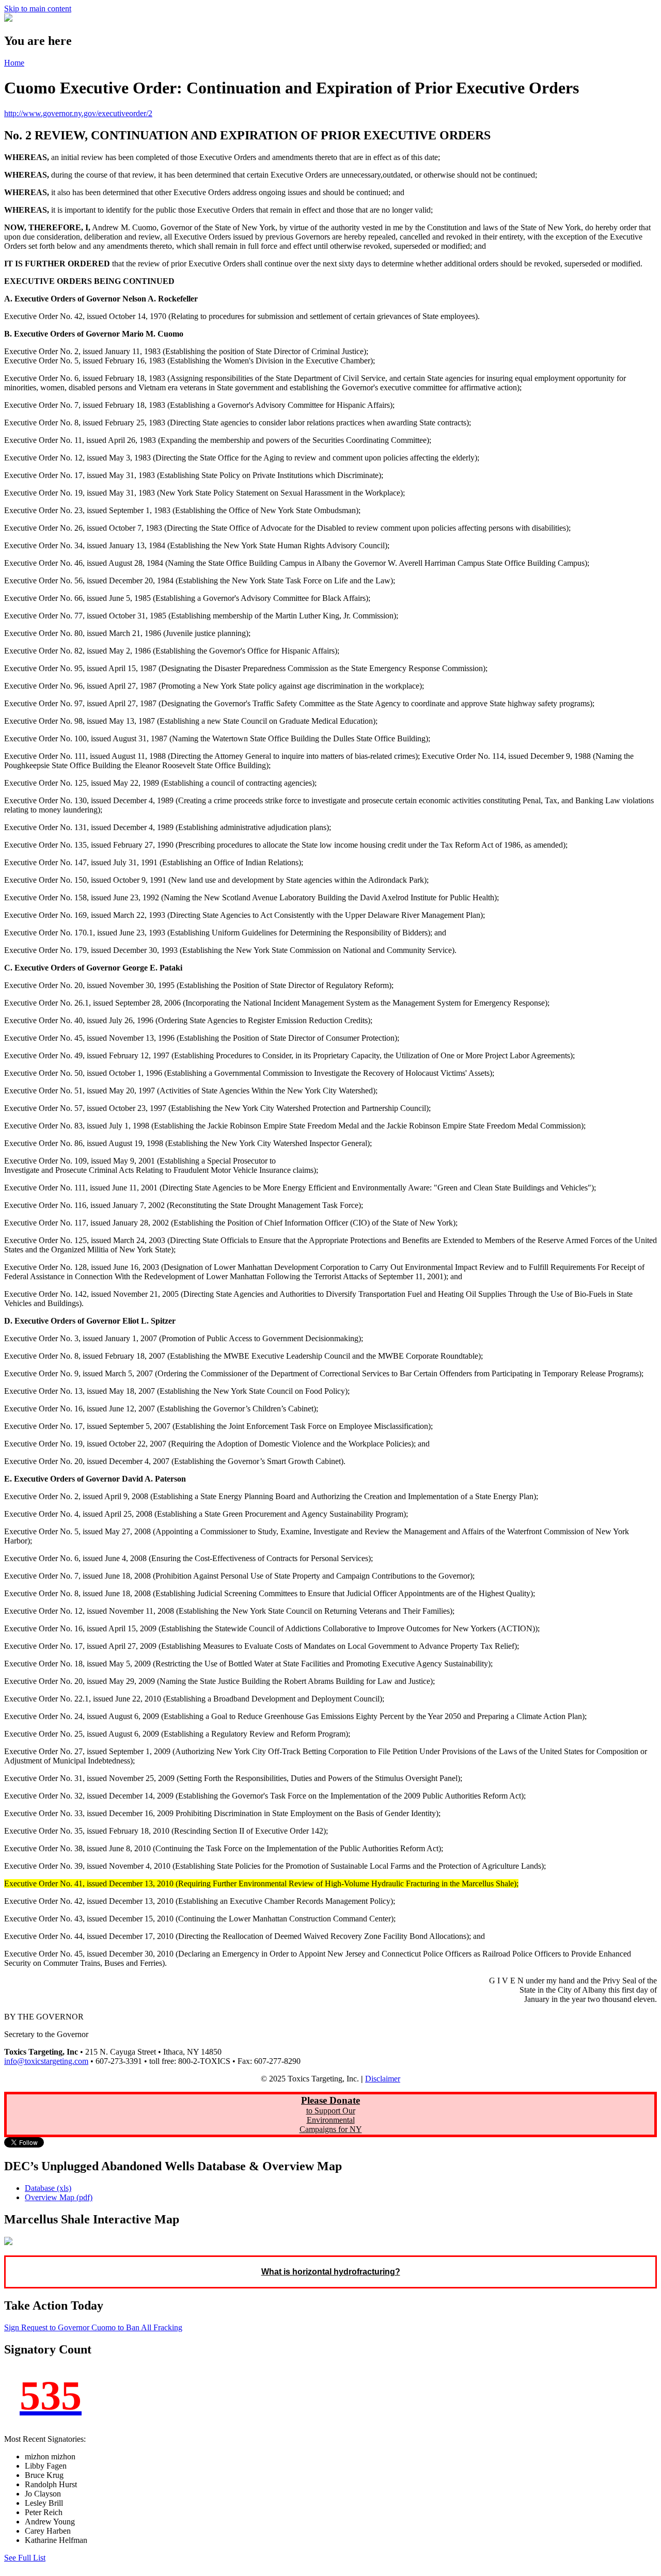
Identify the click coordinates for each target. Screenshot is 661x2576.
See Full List (25, 2558)
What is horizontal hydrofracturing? (331, 2272)
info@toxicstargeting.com (46, 2061)
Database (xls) (48, 2188)
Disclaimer (383, 2079)
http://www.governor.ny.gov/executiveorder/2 (78, 113)
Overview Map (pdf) (59, 2197)
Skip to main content (38, 9)
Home (14, 63)
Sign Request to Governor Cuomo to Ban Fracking (93, 2327)
